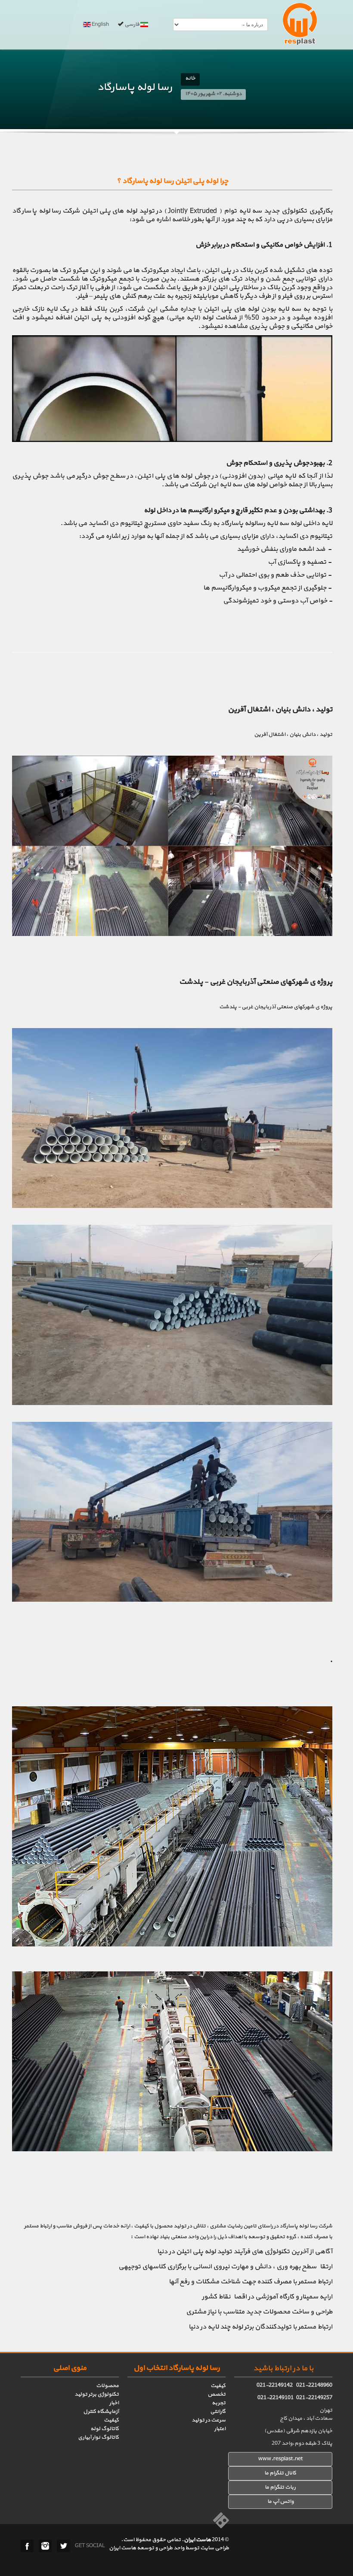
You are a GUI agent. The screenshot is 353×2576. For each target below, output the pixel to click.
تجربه (219, 2403)
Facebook (27, 2546)
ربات (290, 2487)
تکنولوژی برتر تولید (97, 2394)
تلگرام (277, 2487)
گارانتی (218, 2412)
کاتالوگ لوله (105, 2429)
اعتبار (220, 2429)
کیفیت (218, 2386)
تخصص (217, 2394)
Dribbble (45, 2546)
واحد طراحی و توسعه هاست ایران (147, 2548)
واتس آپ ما (280, 2502)
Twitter (63, 2546)
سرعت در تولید (209, 2420)
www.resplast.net (280, 2459)
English (100, 25)
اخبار (114, 2403)
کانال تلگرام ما (280, 2473)
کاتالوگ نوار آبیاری (98, 2437)
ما (267, 2487)
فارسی (132, 25)
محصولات (107, 2386)
